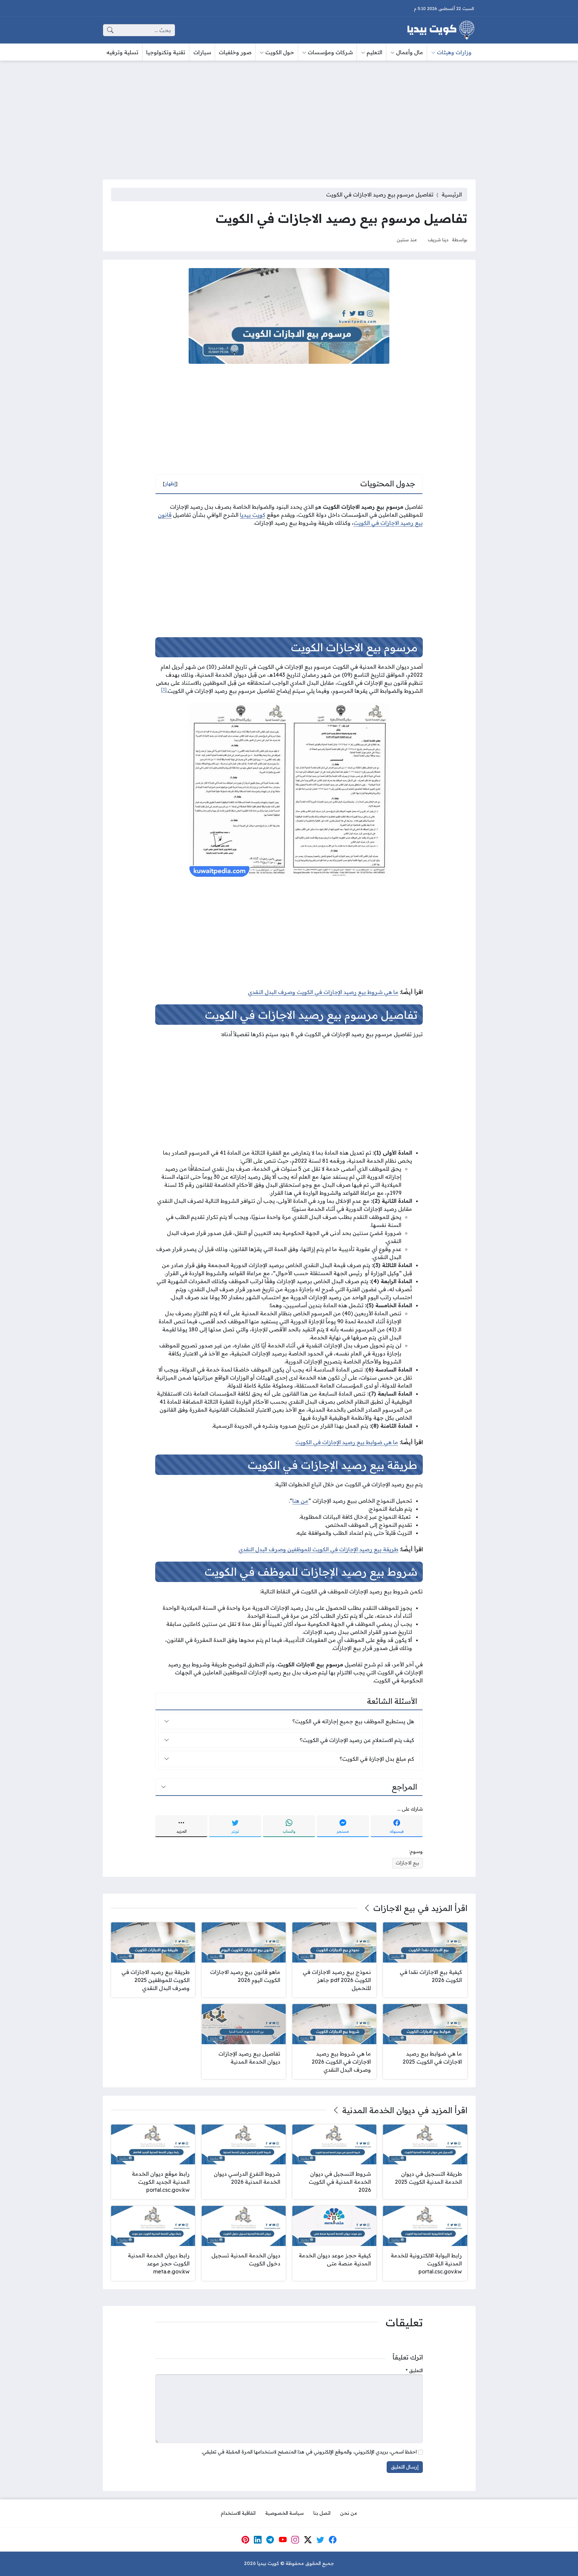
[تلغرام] (270, 2540)
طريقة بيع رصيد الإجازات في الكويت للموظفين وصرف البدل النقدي (318, 1549)
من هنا (300, 1501)
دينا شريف (438, 239)
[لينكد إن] (258, 2540)
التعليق (414, 2371)
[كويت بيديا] (441, 30)
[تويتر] (320, 2540)
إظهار (170, 484)
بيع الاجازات (407, 1863)
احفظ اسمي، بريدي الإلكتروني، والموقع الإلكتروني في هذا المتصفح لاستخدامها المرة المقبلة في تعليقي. (309, 2452)
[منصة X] (308, 2540)
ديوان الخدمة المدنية (379, 2110)
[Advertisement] (289, 116)
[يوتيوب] (283, 2540)
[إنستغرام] (295, 2540)
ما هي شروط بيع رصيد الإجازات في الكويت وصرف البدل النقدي (323, 992)
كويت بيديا (253, 515)
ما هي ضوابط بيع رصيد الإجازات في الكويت (347, 1442)
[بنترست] (245, 2540)
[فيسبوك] (333, 2540)
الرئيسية (452, 194)
